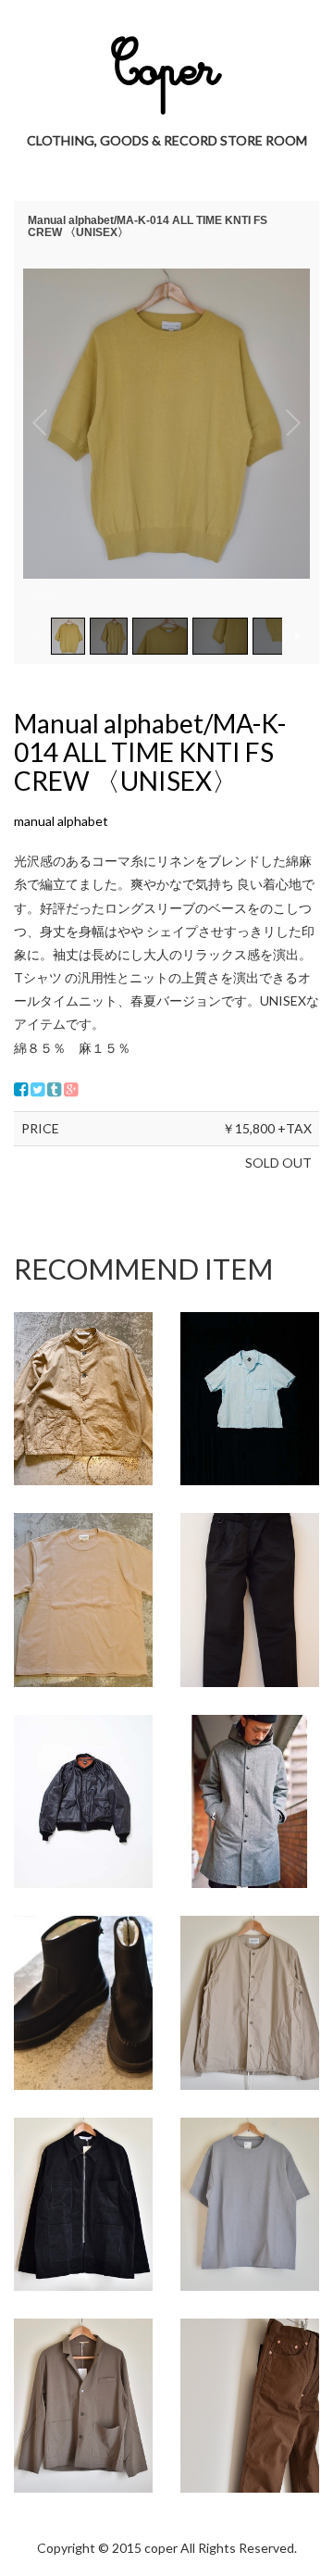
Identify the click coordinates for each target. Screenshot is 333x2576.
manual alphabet (61, 821)
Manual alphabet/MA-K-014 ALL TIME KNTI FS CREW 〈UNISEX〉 (150, 752)
